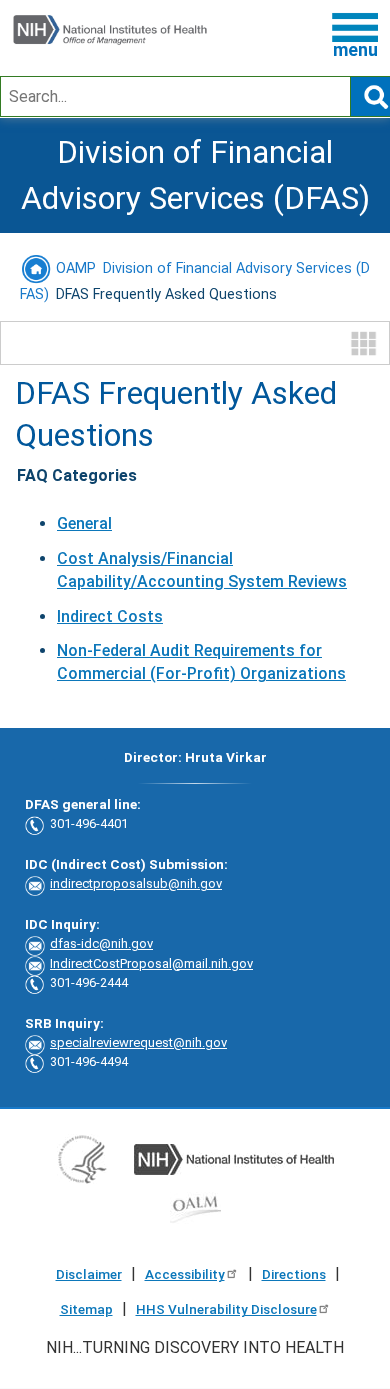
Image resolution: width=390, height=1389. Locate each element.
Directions (294, 1274)
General (84, 523)
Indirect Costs (110, 616)
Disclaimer (89, 1274)
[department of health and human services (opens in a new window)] (82, 1158)
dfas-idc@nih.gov (101, 943)
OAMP (74, 268)
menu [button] (355, 49)
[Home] (110, 30)
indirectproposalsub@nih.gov (136, 883)
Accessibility (185, 1274)
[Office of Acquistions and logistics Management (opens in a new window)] (195, 1208)
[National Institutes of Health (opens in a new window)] (234, 1158)
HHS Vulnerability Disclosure (226, 1309)
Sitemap (86, 1309)
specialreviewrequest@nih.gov (138, 1042)
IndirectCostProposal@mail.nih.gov (151, 963)
